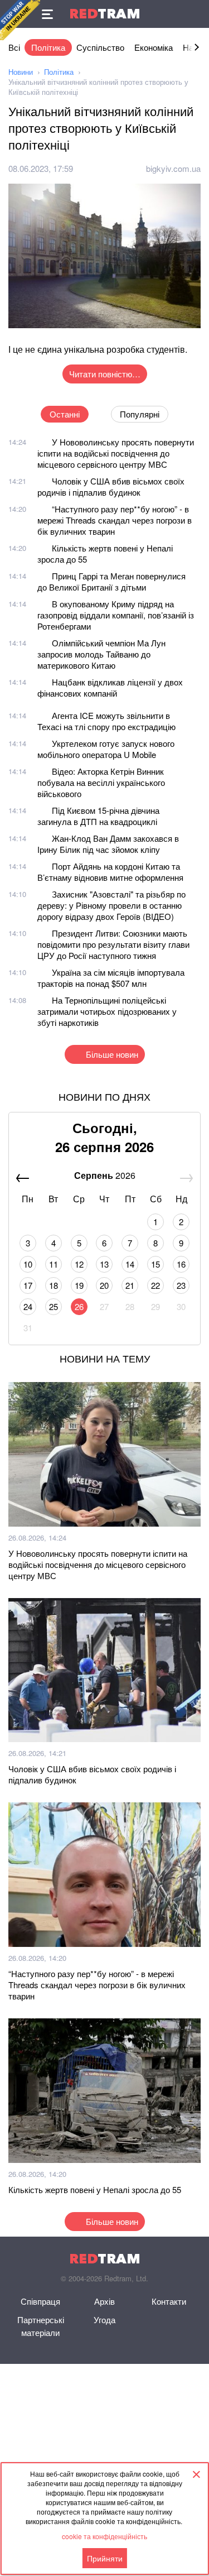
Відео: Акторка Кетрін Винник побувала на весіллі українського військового (101, 782)
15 (155, 1264)
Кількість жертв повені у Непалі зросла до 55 (105, 553)
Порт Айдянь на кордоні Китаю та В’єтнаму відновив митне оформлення (110, 872)
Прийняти (105, 2558)
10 (28, 1264)
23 (181, 1285)
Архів (104, 2301)
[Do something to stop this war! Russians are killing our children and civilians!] (20, 20)
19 (79, 1285)
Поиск (195, 14)
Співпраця (40, 2301)
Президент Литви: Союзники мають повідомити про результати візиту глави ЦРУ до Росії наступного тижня (113, 944)
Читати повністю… (105, 374)
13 (104, 1264)
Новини (21, 72)
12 (79, 1264)
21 (130, 1285)
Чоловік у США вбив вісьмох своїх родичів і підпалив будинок (111, 486)
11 (54, 1264)
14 (130, 1264)
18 (54, 1285)
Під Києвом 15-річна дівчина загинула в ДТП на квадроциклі (98, 816)
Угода (104, 2320)
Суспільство (100, 47)
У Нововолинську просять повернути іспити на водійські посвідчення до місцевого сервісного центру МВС (116, 453)
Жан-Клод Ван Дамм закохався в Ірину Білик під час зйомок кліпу (108, 844)
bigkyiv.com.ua (173, 168)
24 (28, 1306)
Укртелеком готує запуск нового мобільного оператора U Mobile (106, 749)
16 (181, 1264)
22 (155, 1285)
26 (79, 1306)
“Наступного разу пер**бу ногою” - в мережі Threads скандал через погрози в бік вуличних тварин (115, 520)
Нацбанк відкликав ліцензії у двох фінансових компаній (110, 687)
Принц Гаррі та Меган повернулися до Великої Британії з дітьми (111, 581)
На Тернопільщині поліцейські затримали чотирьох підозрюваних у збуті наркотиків (107, 1011)
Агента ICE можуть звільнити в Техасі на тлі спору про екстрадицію (106, 721)
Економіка (154, 47)
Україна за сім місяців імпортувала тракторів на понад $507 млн (111, 978)
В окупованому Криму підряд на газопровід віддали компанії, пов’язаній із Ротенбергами (116, 615)
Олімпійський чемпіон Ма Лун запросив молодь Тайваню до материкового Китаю (101, 654)
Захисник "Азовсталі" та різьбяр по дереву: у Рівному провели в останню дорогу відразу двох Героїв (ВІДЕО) (111, 905)
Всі (14, 47)
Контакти (169, 2301)
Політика (48, 47)
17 (28, 1285)
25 (54, 1306)
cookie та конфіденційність (104, 2536)
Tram (105, 14)
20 (104, 1285)
